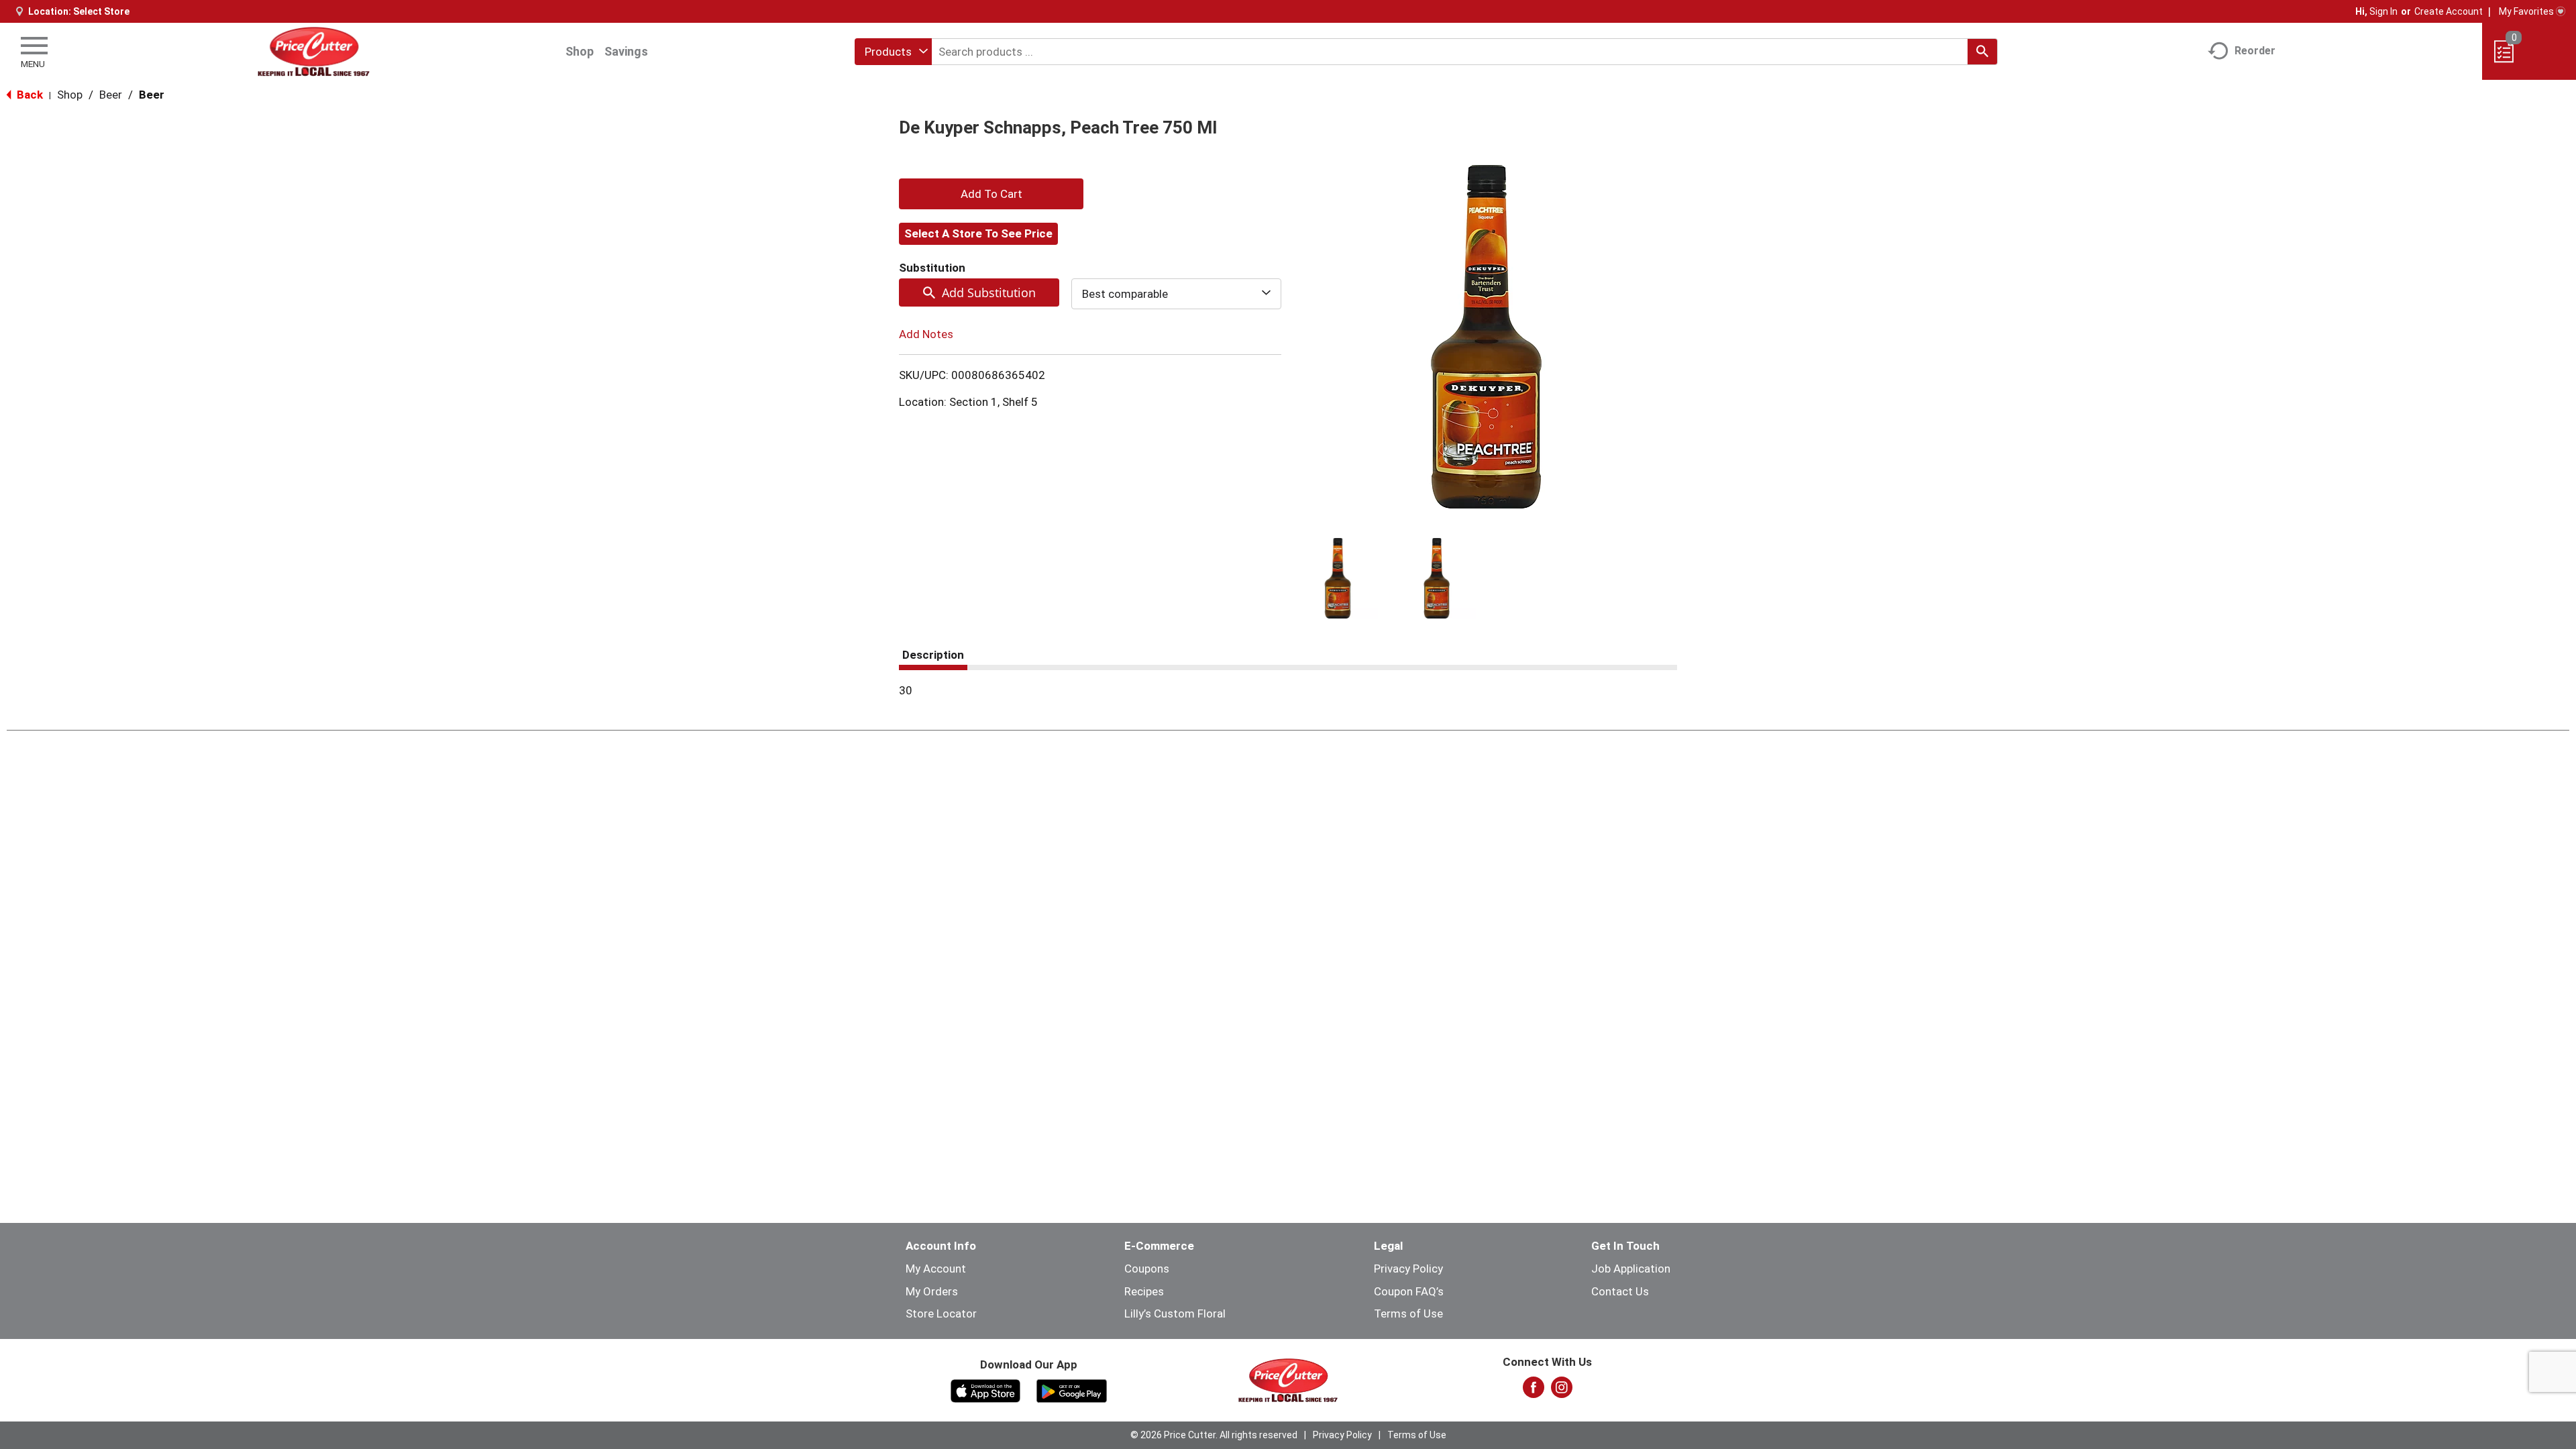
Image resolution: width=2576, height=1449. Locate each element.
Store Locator (941, 1313)
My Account (936, 1269)
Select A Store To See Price (978, 233)
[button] (1338, 578)
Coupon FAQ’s (1409, 1291)
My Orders (932, 1291)
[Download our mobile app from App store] (986, 1390)
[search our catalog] (1982, 52)
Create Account (2449, 11)
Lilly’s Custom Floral (1175, 1313)
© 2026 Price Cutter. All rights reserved (1214, 1435)
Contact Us (1620, 1291)
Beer (111, 95)
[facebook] (1534, 1391)
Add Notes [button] (926, 334)
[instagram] (1562, 1391)
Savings (626, 51)
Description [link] (933, 655)
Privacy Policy (1408, 1269)
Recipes (1144, 1291)
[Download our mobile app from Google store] (1072, 1390)
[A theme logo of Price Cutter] (314, 51)
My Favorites (2526, 11)
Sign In (2383, 11)
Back (29, 95)
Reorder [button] (2255, 51)
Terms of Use (1408, 1313)
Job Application (1631, 1269)
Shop (580, 51)
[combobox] (893, 52)
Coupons (1147, 1269)
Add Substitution (989, 292)
